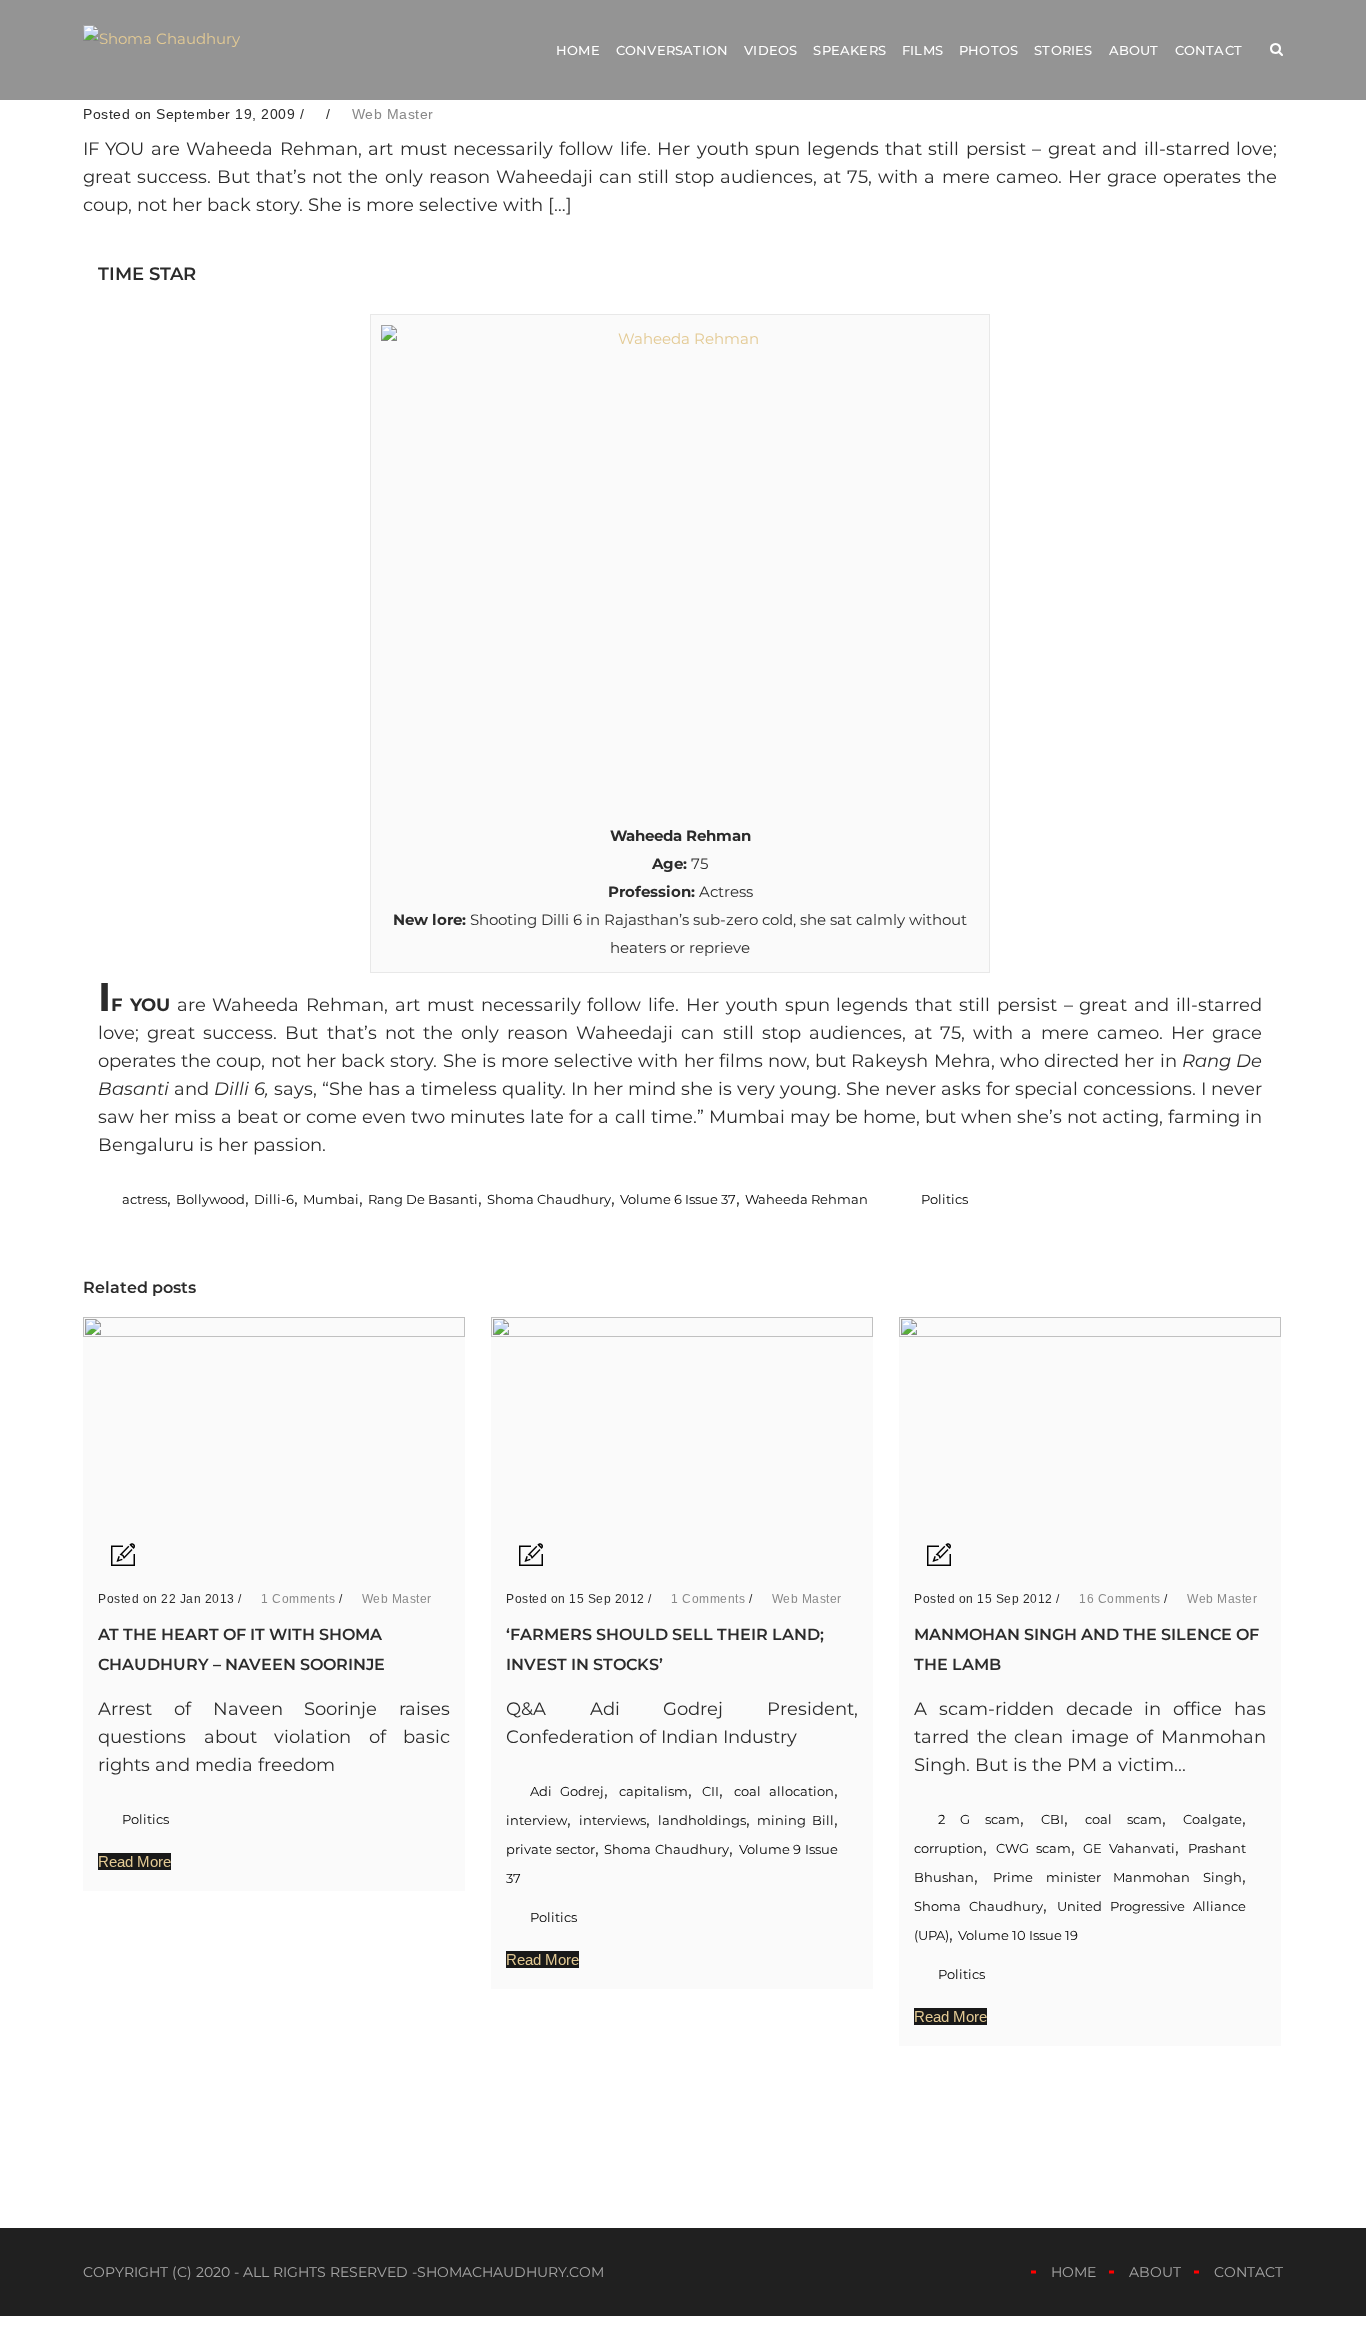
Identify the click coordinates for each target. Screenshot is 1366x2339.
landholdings (702, 1820)
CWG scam (1033, 1848)
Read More (134, 1861)
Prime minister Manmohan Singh (1117, 1877)
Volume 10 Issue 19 (1018, 1935)
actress (144, 1199)
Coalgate (1212, 1819)
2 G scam (979, 1819)
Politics (944, 1199)
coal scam (1123, 1819)
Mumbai (331, 1199)
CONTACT (1248, 2272)
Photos (988, 50)
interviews (612, 1820)
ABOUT (1155, 2272)
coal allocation (784, 1791)
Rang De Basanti (423, 1199)
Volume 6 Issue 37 (678, 1199)
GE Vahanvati (1129, 1848)
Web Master (393, 114)
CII (710, 1791)
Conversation (672, 50)
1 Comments (296, 1599)
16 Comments (1118, 1599)
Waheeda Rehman (806, 1199)
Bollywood (210, 1199)
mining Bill (795, 1820)
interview (536, 1820)
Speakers (849, 50)
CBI (1052, 1819)
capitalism (653, 1791)
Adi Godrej (567, 1791)
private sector (550, 1849)
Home (578, 50)
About (1134, 50)
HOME (1073, 2272)
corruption (948, 1848)
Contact (1208, 50)
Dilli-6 (274, 1199)
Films (922, 50)
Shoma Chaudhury (549, 1199)
